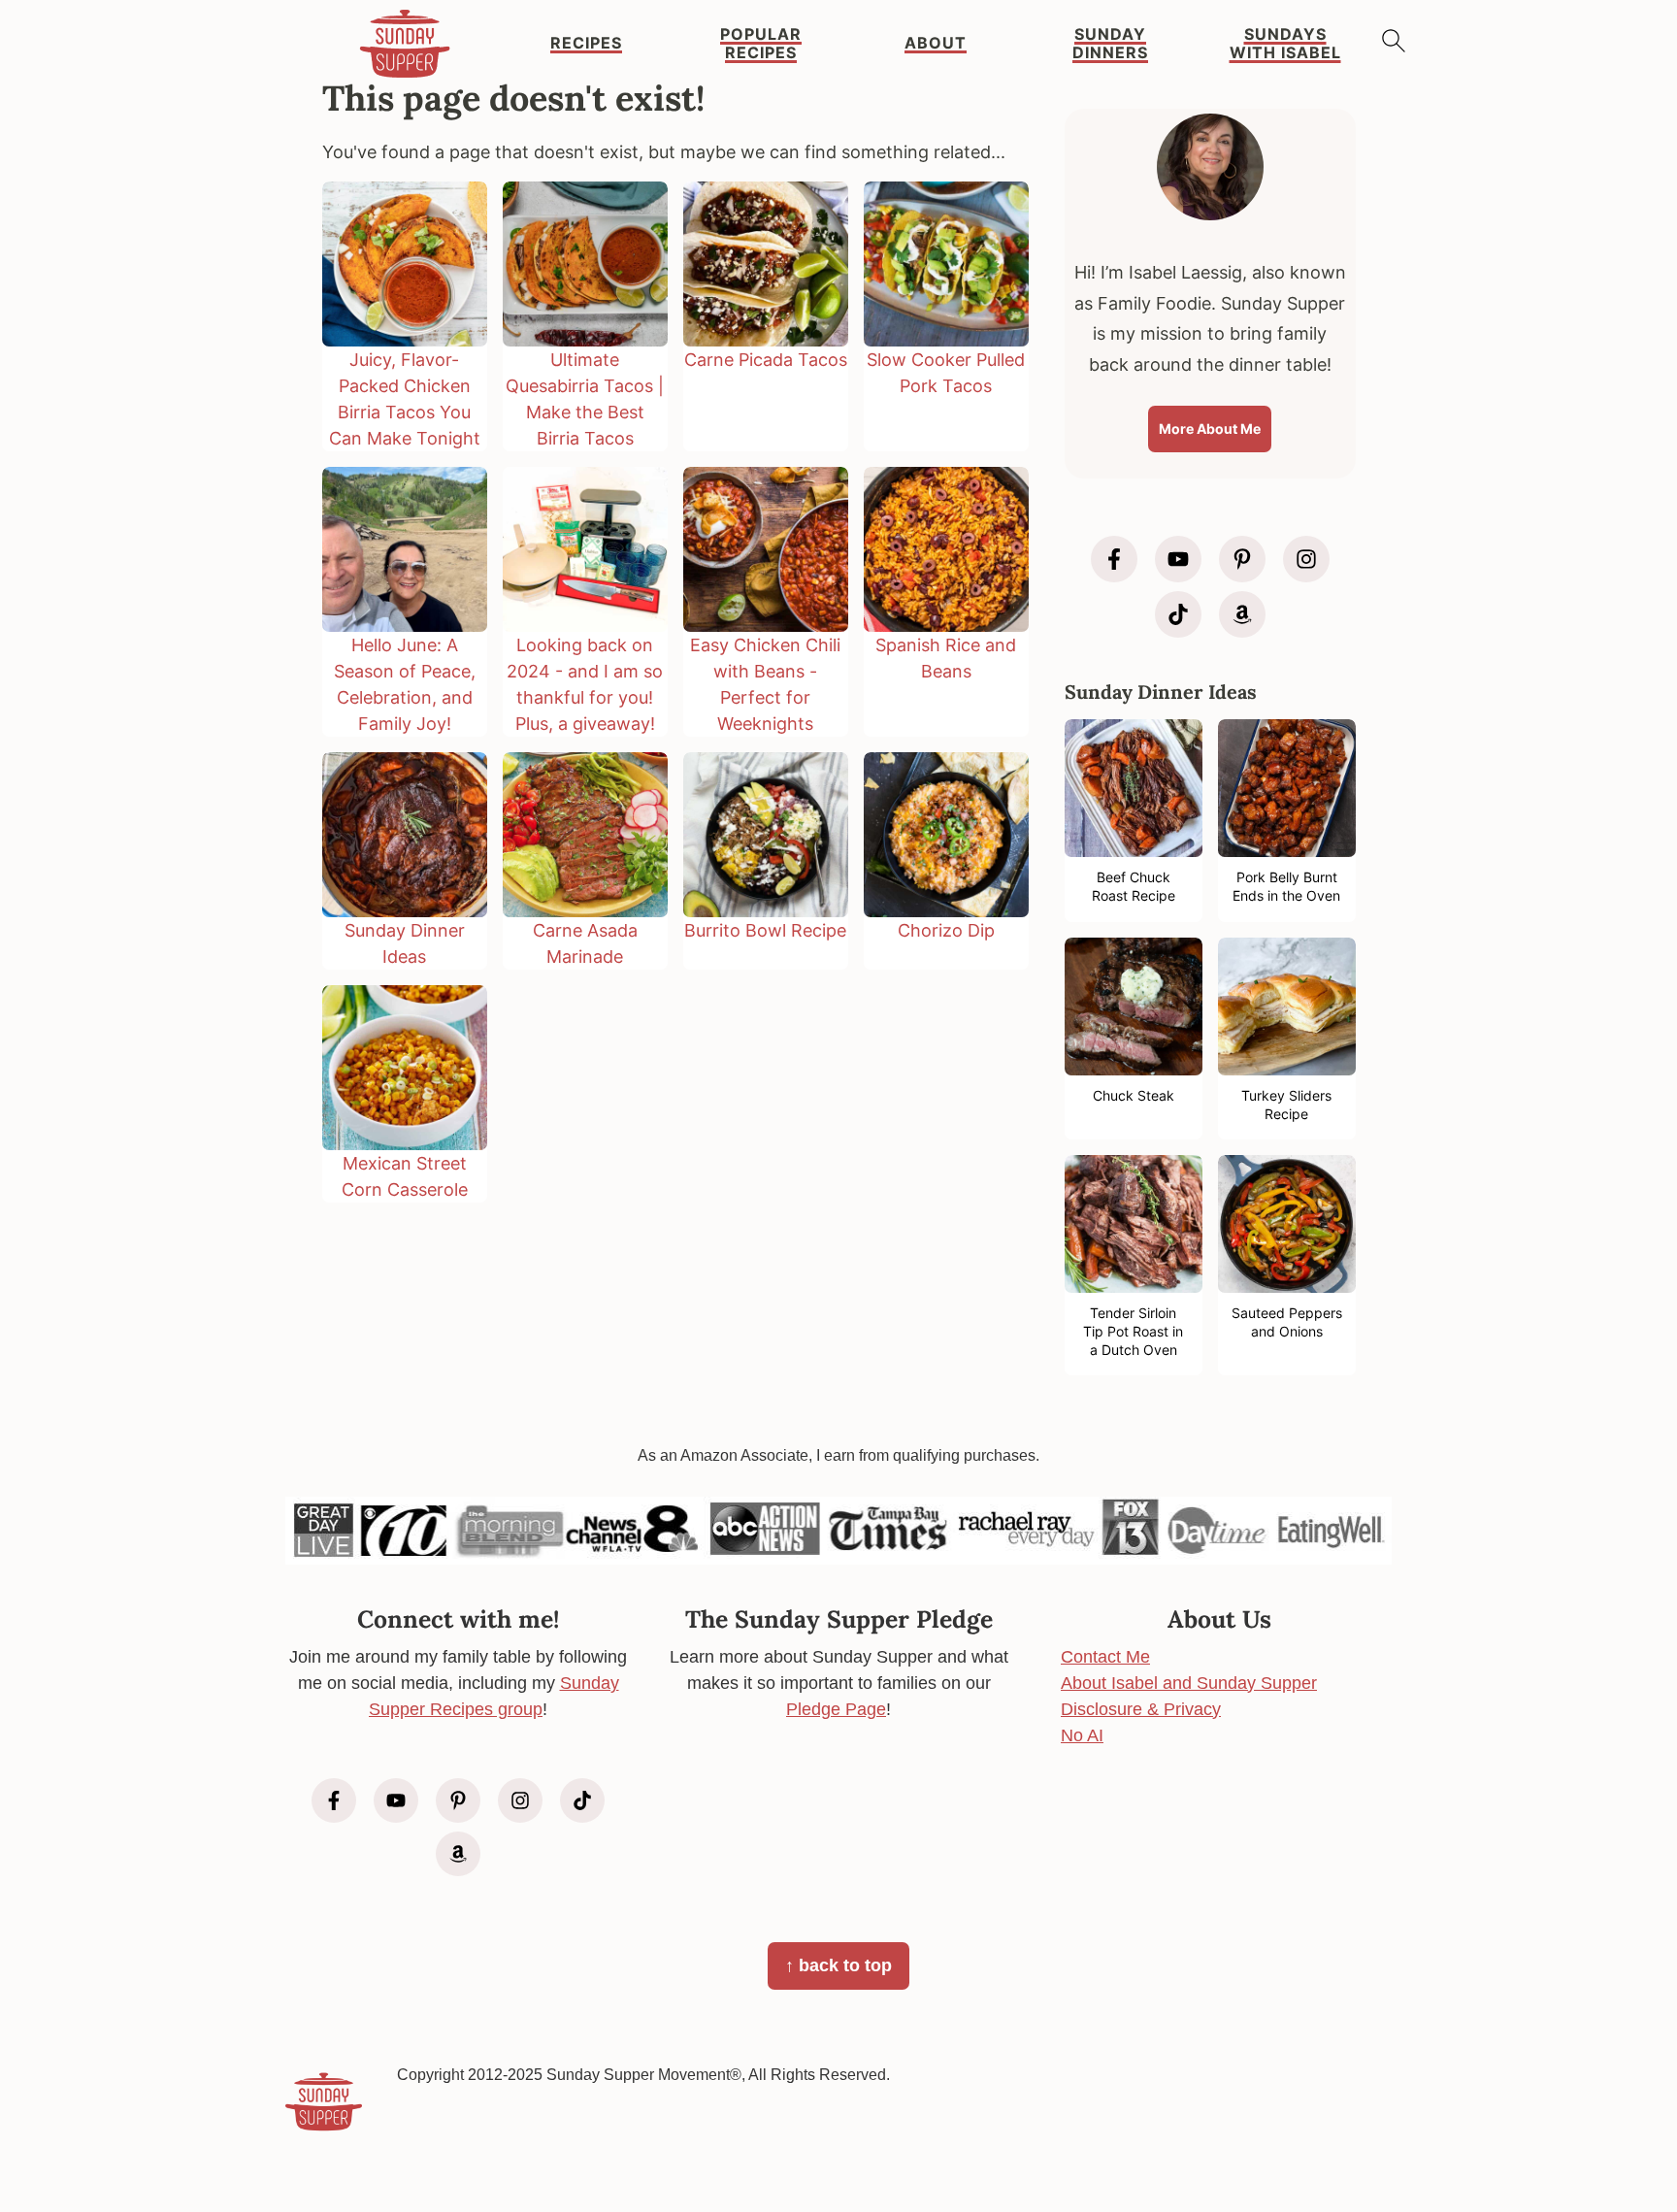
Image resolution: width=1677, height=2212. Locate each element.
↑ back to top (838, 1965)
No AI (1082, 1735)
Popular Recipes (761, 44)
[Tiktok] (1178, 614)
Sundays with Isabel (1285, 44)
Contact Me (1105, 1657)
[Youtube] (1178, 559)
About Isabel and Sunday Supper (1189, 1683)
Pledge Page (836, 1709)
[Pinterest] (1242, 559)
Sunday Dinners (1110, 44)
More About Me (1210, 429)
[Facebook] (1114, 559)
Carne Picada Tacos (766, 360)
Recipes (586, 43)
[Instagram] (1306, 559)
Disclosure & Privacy (1141, 1709)
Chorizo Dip (946, 930)
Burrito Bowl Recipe (765, 930)
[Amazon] (1242, 614)
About (936, 43)
